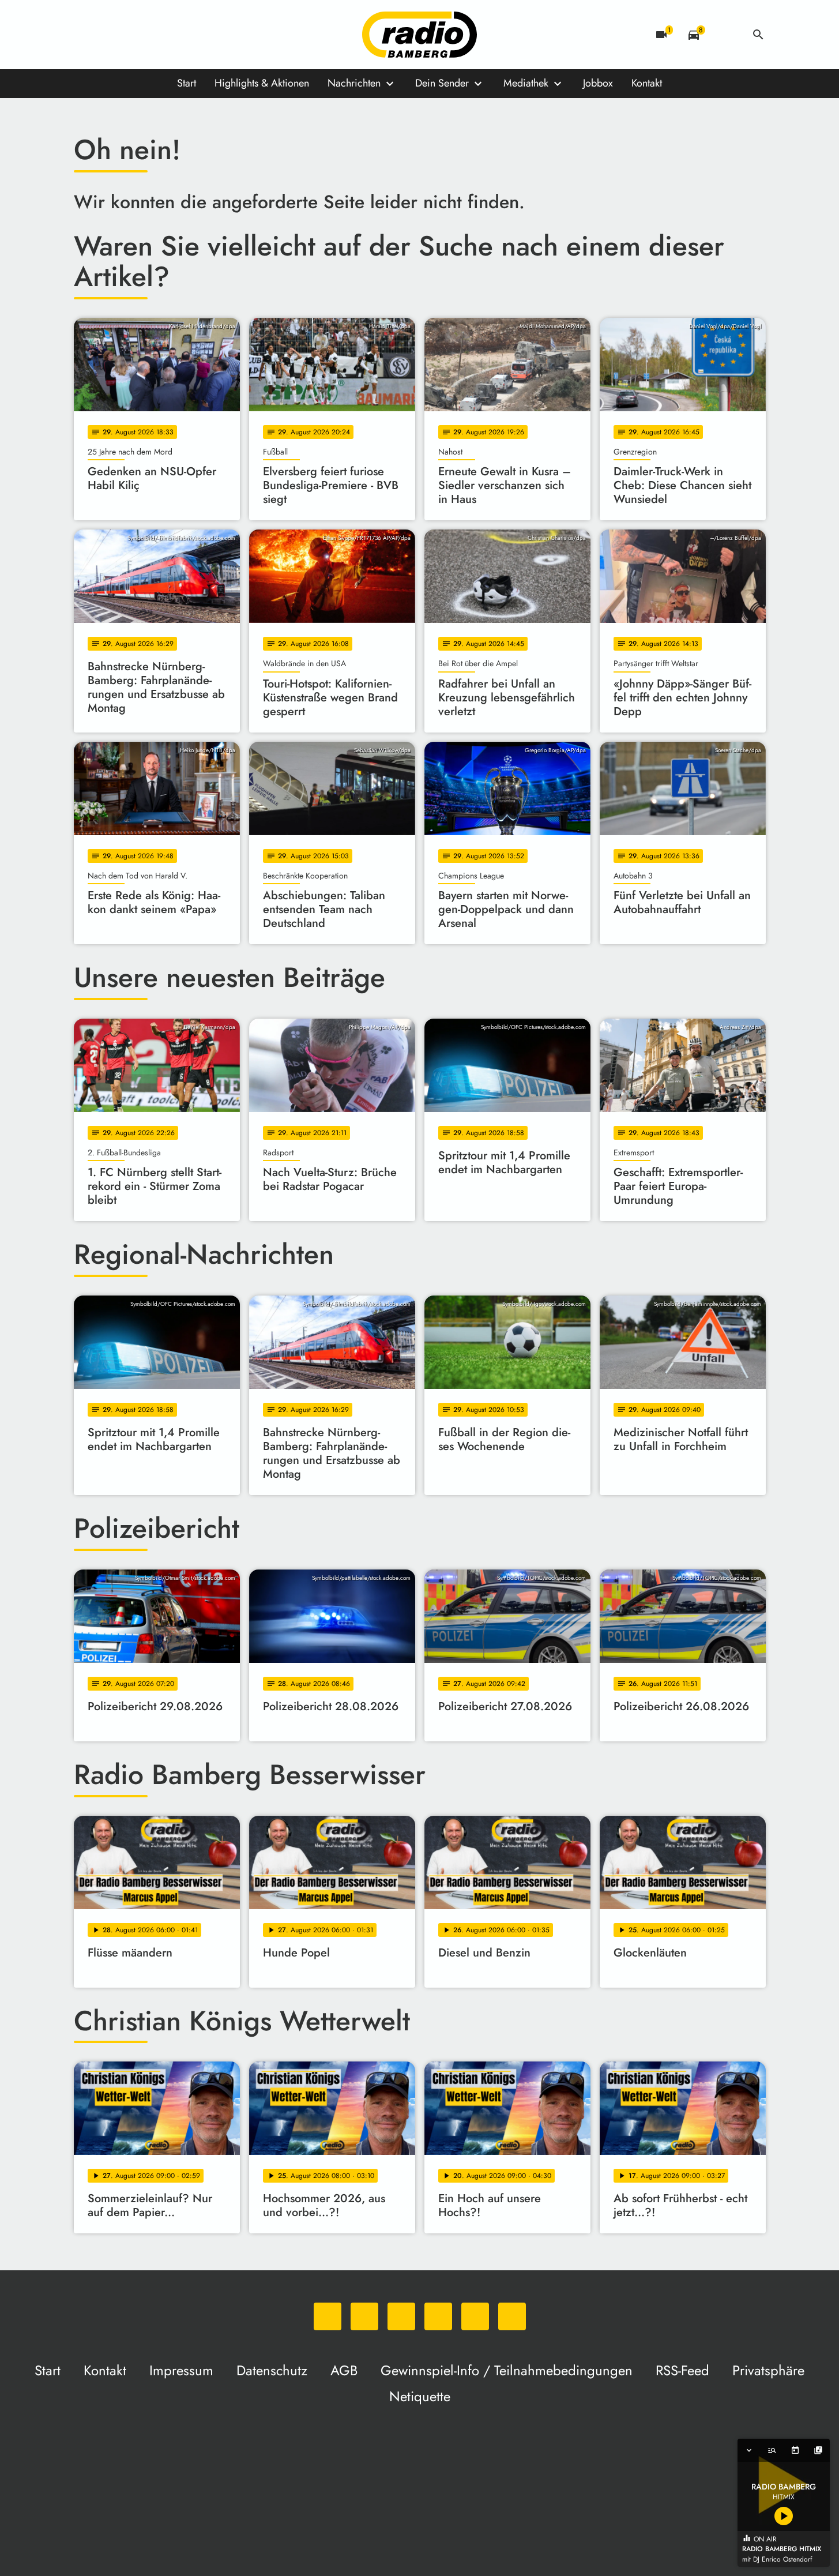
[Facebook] (108, 35)
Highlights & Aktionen (262, 83)
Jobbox (598, 83)
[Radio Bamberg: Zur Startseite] (420, 35)
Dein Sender (442, 83)
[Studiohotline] (201, 35)
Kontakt (647, 83)
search (758, 35)
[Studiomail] (178, 35)
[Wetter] (726, 35)
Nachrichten (354, 83)
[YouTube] (155, 35)
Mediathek (526, 83)
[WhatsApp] (85, 35)
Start (187, 83)
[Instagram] (131, 35)
